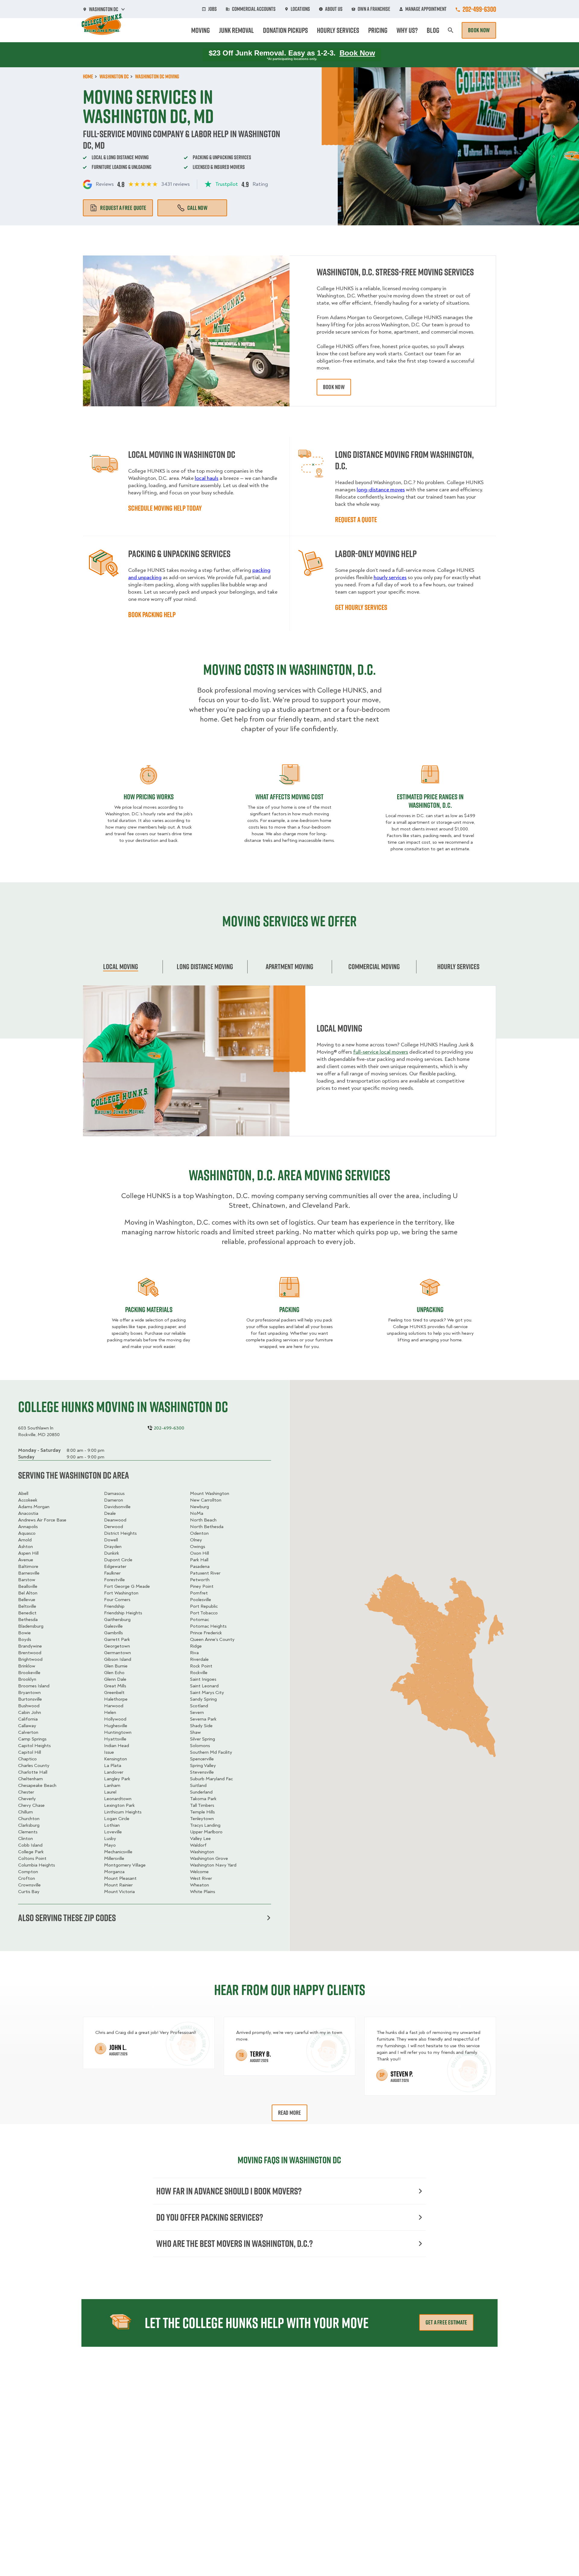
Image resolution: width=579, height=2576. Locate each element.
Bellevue (27, 1600)
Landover (114, 1772)
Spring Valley (203, 1765)
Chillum (25, 1812)
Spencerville (202, 1759)
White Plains (202, 1892)
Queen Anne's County (212, 1639)
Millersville (114, 1858)
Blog (433, 30)
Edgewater (115, 1566)
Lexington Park (119, 1805)
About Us (334, 9)
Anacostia (28, 1513)
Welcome (199, 1872)
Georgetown (117, 1646)
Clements (28, 1832)
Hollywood (115, 1719)
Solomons (200, 1746)
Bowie (24, 1633)
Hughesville (116, 1726)
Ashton (25, 1547)
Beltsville (27, 1606)
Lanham (112, 1785)
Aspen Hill (28, 1553)
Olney (196, 1540)
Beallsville (28, 1586)
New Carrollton (206, 1500)
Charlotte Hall (33, 1772)
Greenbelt (114, 1692)
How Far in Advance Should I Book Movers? (229, 2191)
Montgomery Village (125, 1865)
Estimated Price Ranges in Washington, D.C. (430, 801)
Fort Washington (121, 1593)
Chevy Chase (31, 1805)
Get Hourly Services (361, 607)
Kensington (115, 1759)
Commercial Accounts (254, 9)
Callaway (27, 1726)
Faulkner (112, 1573)
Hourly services (458, 966)
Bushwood (29, 1706)
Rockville (199, 1673)
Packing (289, 1309)
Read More (290, 2113)
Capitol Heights (34, 1746)
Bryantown (29, 1692)
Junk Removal (236, 30)
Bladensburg (31, 1626)
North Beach (203, 1520)
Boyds (25, 1639)
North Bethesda (207, 1527)
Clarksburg (29, 1825)
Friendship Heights (123, 1613)
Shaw (195, 1732)
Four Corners (117, 1600)
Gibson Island (118, 1659)
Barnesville (29, 1573)
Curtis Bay (29, 1892)
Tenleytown (202, 1819)
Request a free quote (123, 208)
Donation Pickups (285, 30)
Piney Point (202, 1586)
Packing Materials (149, 1309)
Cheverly (27, 1799)
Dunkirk (112, 1553)
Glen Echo (114, 1673)
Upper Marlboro (206, 1832)
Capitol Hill (30, 1752)
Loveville (113, 1832)
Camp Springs (32, 1739)
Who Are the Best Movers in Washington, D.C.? (234, 2243)
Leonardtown (118, 1799)
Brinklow (27, 1666)
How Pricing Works (149, 797)
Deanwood (115, 1520)
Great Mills (115, 1686)
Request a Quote (356, 519)
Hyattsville (115, 1739)
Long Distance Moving (205, 966)
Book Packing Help (152, 614)
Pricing (378, 30)
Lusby (110, 1838)
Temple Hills (202, 1812)
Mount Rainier (118, 1885)
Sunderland (201, 1792)
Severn (197, 1712)
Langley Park (117, 1779)
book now (334, 387)
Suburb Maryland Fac (211, 1779)
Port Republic (204, 1606)
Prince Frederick (206, 1633)
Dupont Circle (118, 1560)
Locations (300, 9)
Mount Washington (210, 1493)
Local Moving (121, 966)
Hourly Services (338, 30)
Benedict (27, 1613)
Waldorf (198, 1845)
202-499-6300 (479, 9)
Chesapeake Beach (37, 1785)
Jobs (212, 9)
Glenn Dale (115, 1679)
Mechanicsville (118, 1852)
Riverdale (199, 1659)
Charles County (34, 1765)
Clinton (25, 1838)
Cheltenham (30, 1779)
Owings (198, 1547)
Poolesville (201, 1600)
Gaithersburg (117, 1620)
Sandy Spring (203, 1699)
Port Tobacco (204, 1613)
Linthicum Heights (123, 1812)
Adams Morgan (34, 1507)
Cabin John (30, 1712)
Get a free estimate (446, 2322)
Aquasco (27, 1533)
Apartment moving (289, 966)
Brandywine (30, 1646)
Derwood (114, 1527)
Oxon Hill (199, 1553)
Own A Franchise (374, 9)
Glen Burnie (116, 1666)
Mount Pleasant (120, 1878)
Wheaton (199, 1885)
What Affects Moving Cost (289, 797)
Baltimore (28, 1566)
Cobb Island (30, 1845)
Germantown (117, 1653)
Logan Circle (117, 1819)
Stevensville (202, 1772)
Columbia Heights (36, 1865)
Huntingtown (118, 1732)
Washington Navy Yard (213, 1865)
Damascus (114, 1493)
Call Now (197, 208)
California (28, 1719)
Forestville (114, 1580)
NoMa (197, 1513)
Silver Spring (202, 1739)
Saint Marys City (207, 1692)
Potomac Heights (208, 1626)
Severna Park (203, 1719)
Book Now (479, 30)
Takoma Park (203, 1799)
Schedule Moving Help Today (165, 508)
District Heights (120, 1533)
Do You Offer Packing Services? (210, 2217)
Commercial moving (374, 966)
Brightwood (30, 1659)
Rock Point (201, 1666)
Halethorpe (116, 1699)
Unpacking (430, 1309)
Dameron (114, 1500)
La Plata (113, 1765)
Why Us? (407, 30)
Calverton (28, 1732)
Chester (26, 1792)
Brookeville (29, 1673)
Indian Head (117, 1746)
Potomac (199, 1620)
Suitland (198, 1785)
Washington (202, 1852)
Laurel (110, 1792)
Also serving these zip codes (67, 1918)
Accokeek (28, 1500)
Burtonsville (30, 1699)
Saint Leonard (204, 1686)
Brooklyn (27, 1679)
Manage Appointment (426, 9)
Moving (201, 30)
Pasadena (200, 1566)
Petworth (200, 1580)
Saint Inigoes (203, 1679)
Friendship (114, 1606)
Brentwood (30, 1653)
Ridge (196, 1646)
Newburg (199, 1507)
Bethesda (28, 1620)
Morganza (114, 1872)
